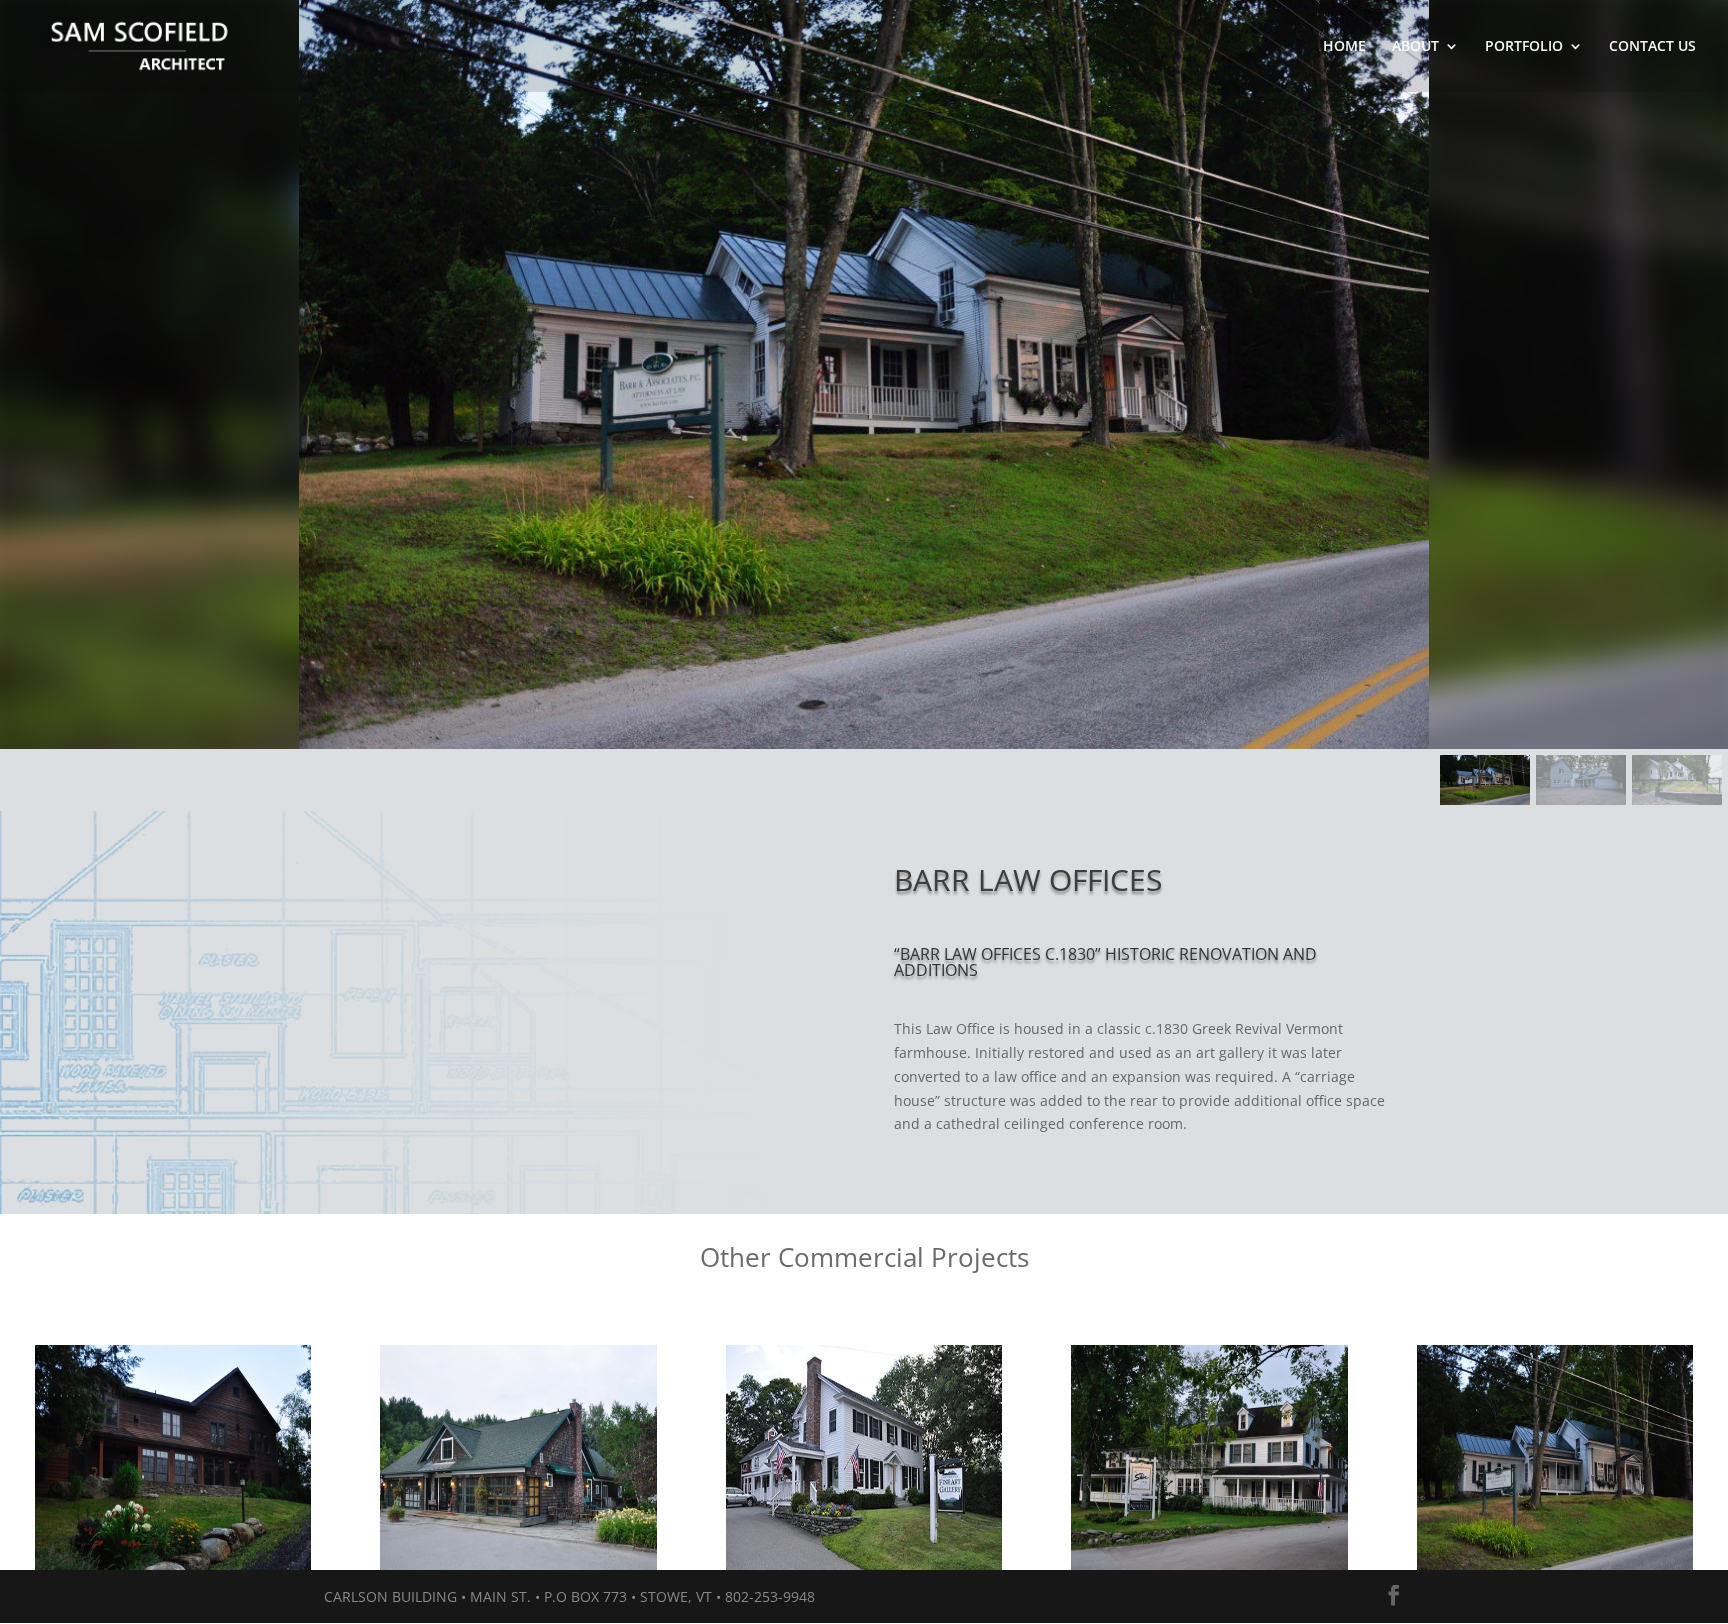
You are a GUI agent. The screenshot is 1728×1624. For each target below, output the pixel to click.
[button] (1485, 780)
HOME (1344, 47)
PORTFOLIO (1524, 47)
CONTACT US (1652, 47)
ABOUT (1415, 47)
